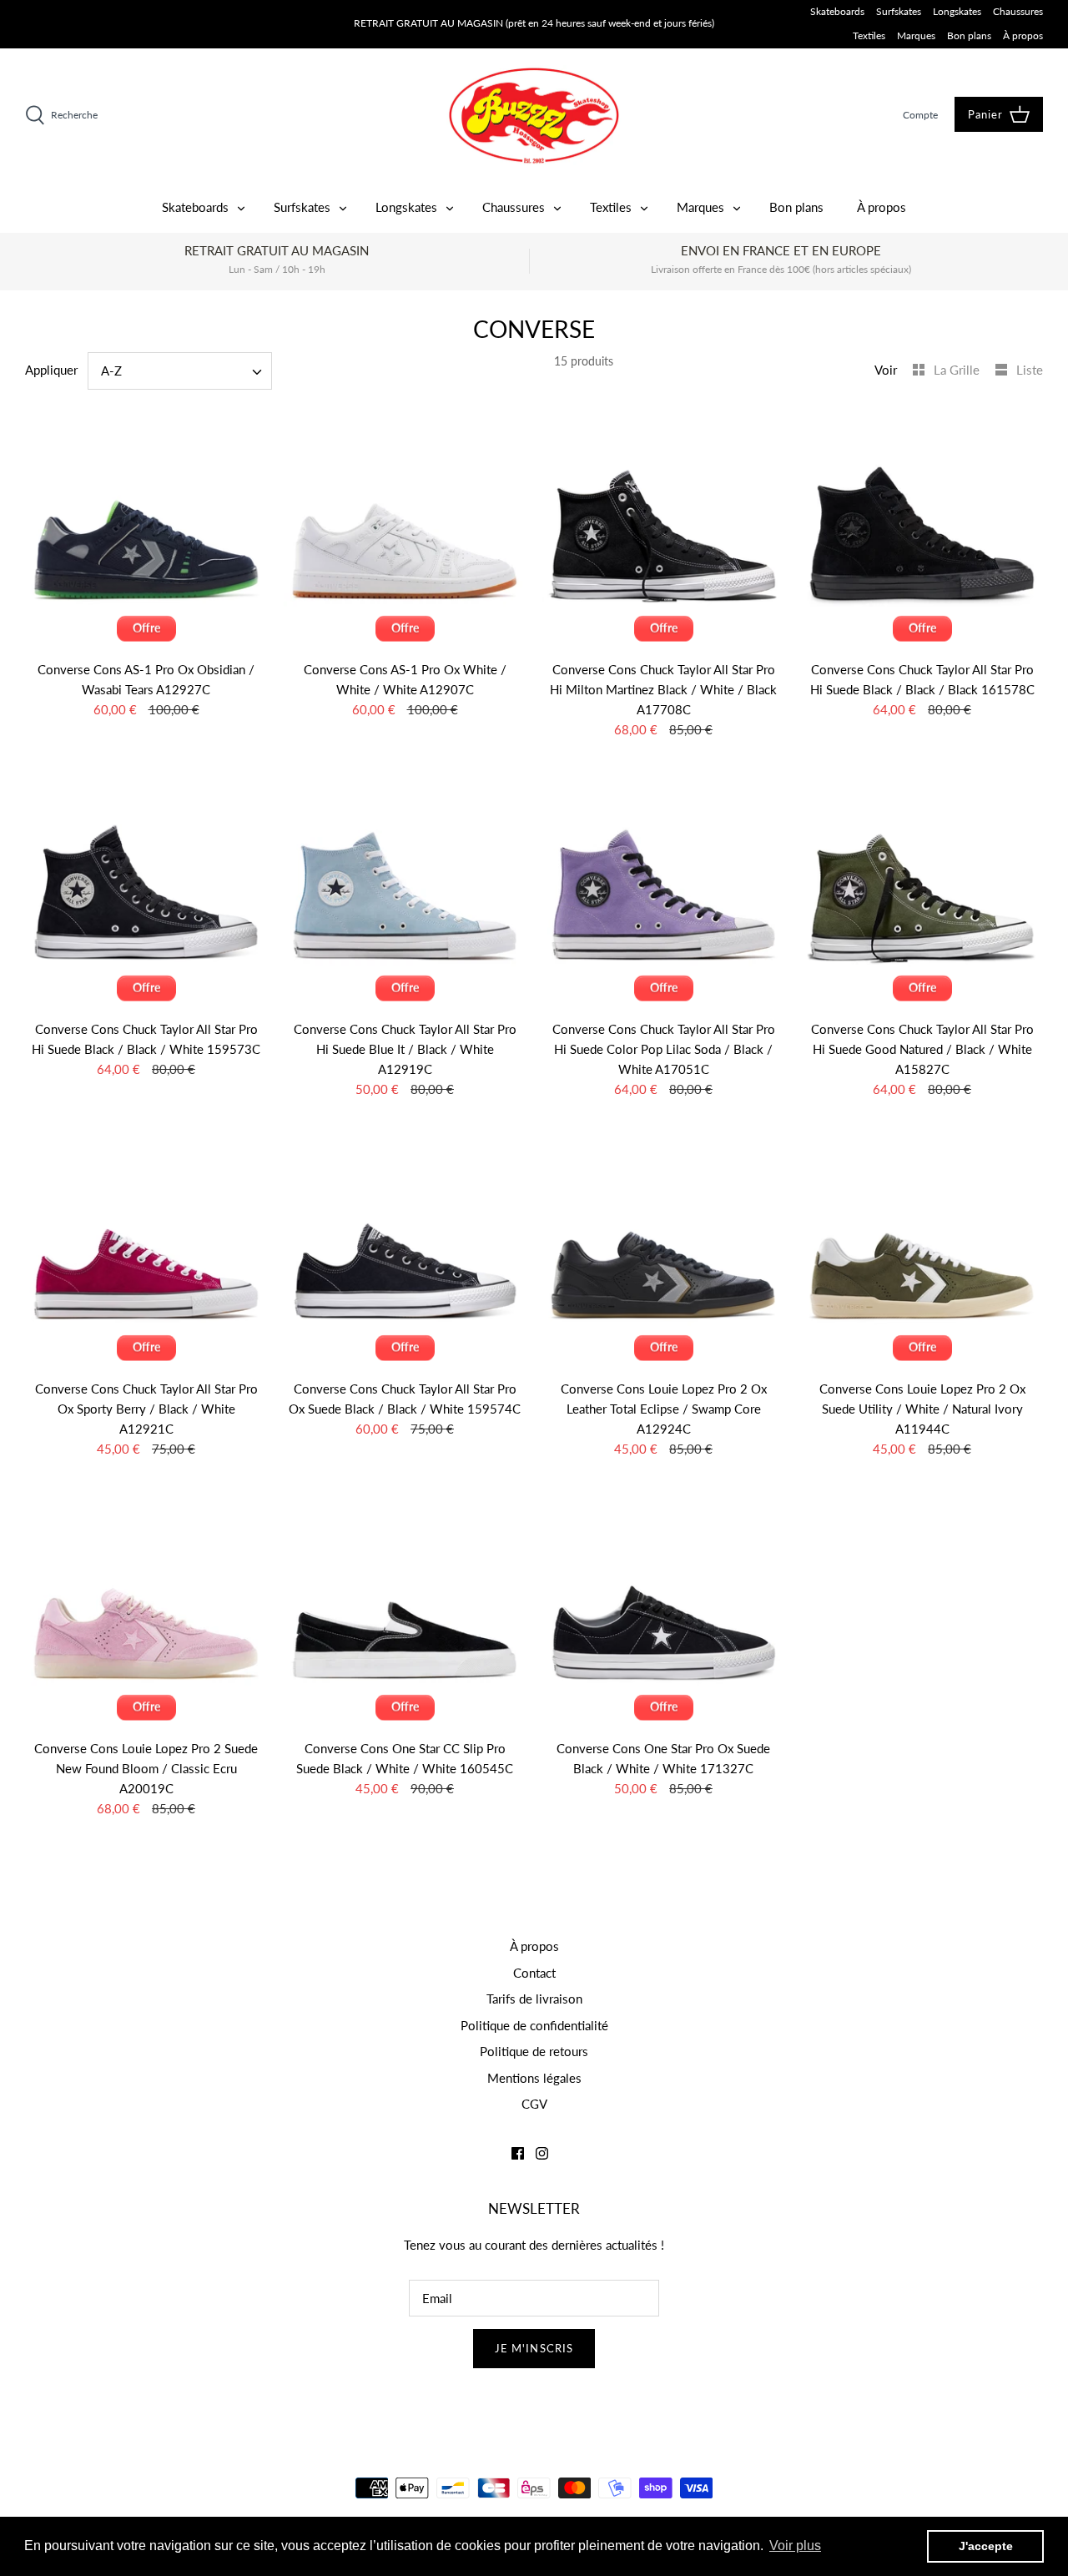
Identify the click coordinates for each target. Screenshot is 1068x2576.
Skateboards (837, 11)
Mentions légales (534, 2078)
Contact (534, 1973)
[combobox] (180, 371)
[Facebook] (518, 2153)
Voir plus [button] (795, 2546)
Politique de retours (534, 2051)
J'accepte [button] (986, 2546)
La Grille (958, 370)
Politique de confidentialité (534, 2025)
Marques (916, 35)
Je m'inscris (534, 2348)
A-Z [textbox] (111, 371)
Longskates (957, 11)
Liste (1030, 370)
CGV (534, 2104)
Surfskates (899, 11)
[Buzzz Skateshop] (534, 116)
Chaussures (1018, 11)
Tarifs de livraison (534, 1999)
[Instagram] (542, 2153)
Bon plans (969, 35)
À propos (1023, 35)
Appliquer (51, 370)
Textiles (869, 35)
